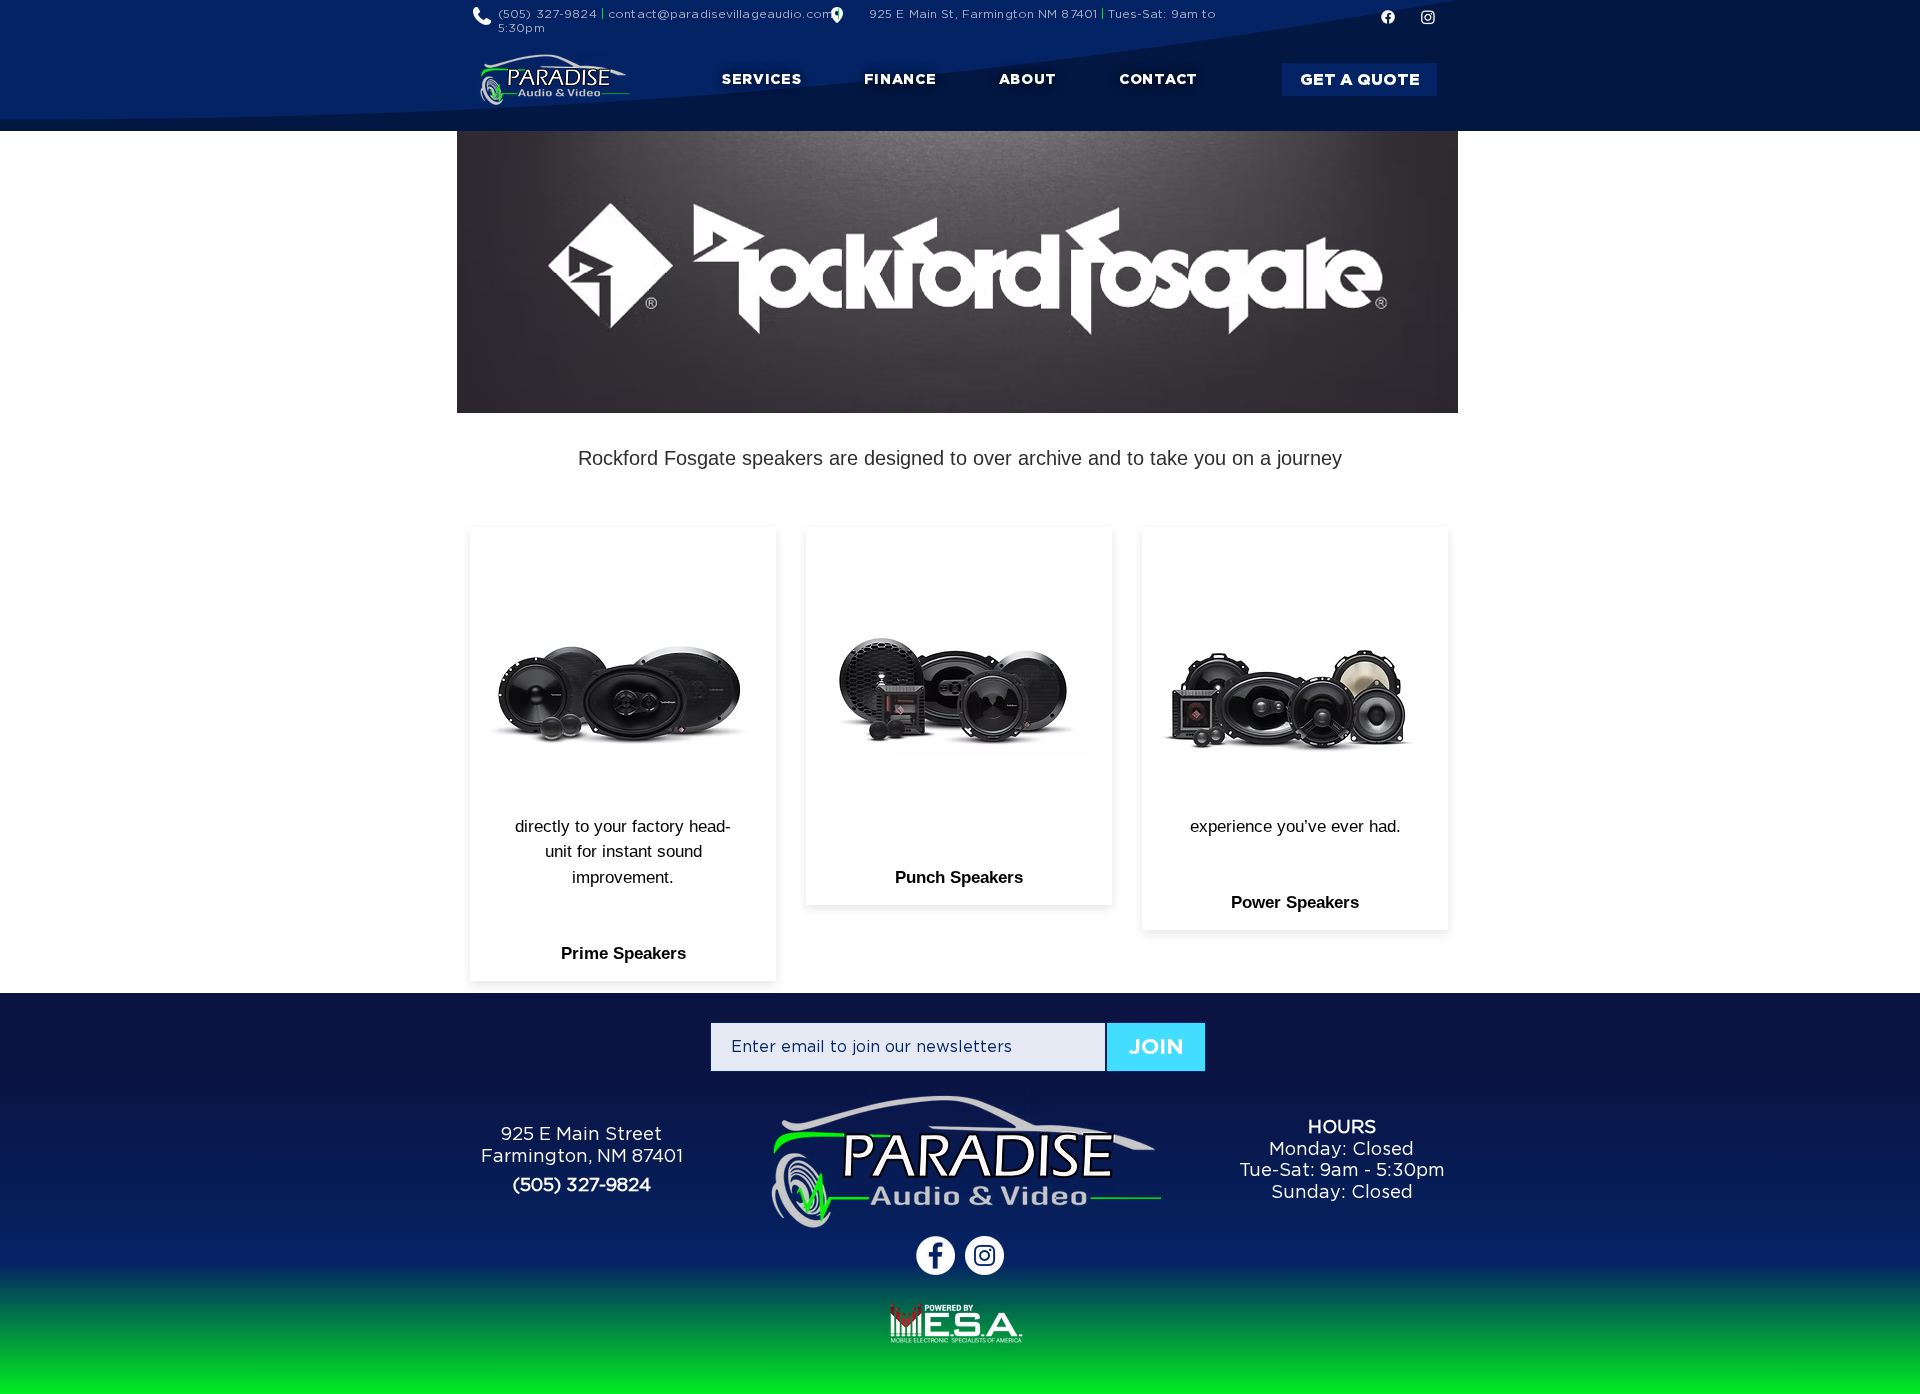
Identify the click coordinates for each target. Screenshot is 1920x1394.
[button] (762, 79)
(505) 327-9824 (547, 14)
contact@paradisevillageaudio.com (720, 14)
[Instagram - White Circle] (984, 1255)
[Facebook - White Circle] (935, 1255)
